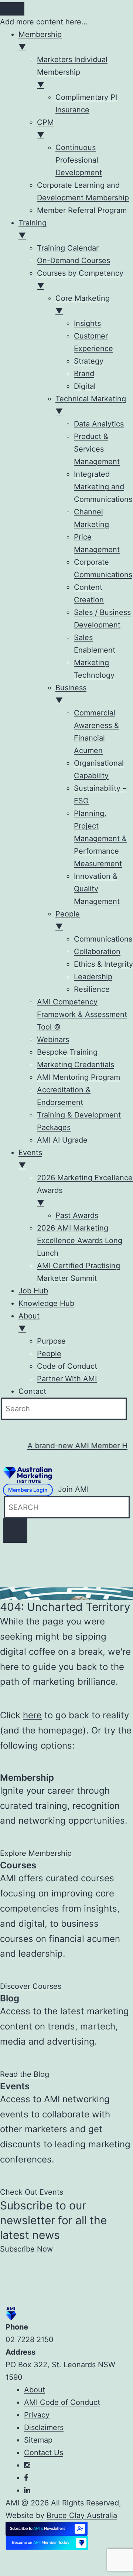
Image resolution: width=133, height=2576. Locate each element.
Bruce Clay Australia (82, 2515)
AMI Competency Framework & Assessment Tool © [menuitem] (82, 1014)
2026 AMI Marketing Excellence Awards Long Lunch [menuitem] (80, 1241)
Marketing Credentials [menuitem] (76, 1065)
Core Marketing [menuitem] (83, 304)
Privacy (37, 2415)
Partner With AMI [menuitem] (67, 1379)
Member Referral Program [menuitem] (82, 210)
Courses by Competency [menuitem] (80, 279)
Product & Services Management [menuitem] (97, 449)
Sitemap (38, 2440)
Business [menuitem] (71, 694)
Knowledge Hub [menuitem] (46, 1303)
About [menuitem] (29, 1322)
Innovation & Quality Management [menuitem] (97, 889)
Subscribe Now (26, 2249)
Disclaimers (44, 2427)
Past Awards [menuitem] (77, 1215)
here (32, 1715)
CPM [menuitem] (45, 129)
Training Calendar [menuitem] (68, 248)
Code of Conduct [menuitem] (67, 1366)
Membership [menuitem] (40, 41)
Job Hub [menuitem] (33, 1291)
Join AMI (73, 1489)
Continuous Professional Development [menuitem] (79, 160)
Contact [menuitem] (32, 1391)
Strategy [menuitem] (89, 361)
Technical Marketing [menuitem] (91, 405)
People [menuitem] (68, 920)
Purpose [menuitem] (51, 1341)
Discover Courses (31, 1986)
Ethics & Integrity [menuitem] (103, 964)
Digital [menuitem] (85, 386)
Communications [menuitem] (103, 939)
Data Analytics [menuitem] (99, 424)
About (35, 2390)
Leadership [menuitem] (93, 977)
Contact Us (44, 2453)
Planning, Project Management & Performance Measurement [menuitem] (100, 838)
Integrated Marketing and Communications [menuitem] (103, 487)
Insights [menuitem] (87, 323)
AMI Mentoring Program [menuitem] (79, 1077)
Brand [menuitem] (84, 374)
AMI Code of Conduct (62, 2402)
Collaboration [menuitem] (97, 952)
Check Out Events (32, 2192)
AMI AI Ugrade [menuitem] (62, 1140)
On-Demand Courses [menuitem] (74, 261)
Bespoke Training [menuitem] (67, 1052)
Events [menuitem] (30, 1159)
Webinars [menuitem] (53, 1039)
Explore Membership (36, 1853)
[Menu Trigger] (12, 9)
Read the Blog (25, 2074)
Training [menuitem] (33, 229)
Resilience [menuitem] (92, 989)
